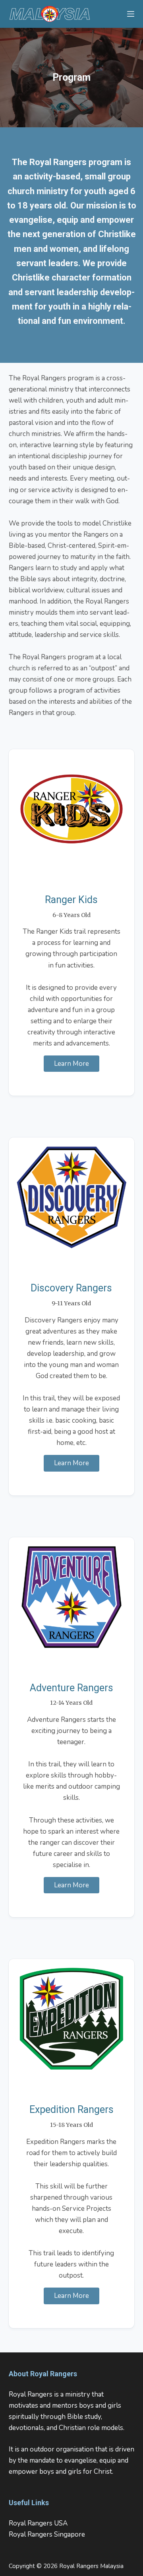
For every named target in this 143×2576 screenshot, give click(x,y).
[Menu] (131, 14)
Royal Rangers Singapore (47, 2534)
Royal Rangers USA (38, 2523)
